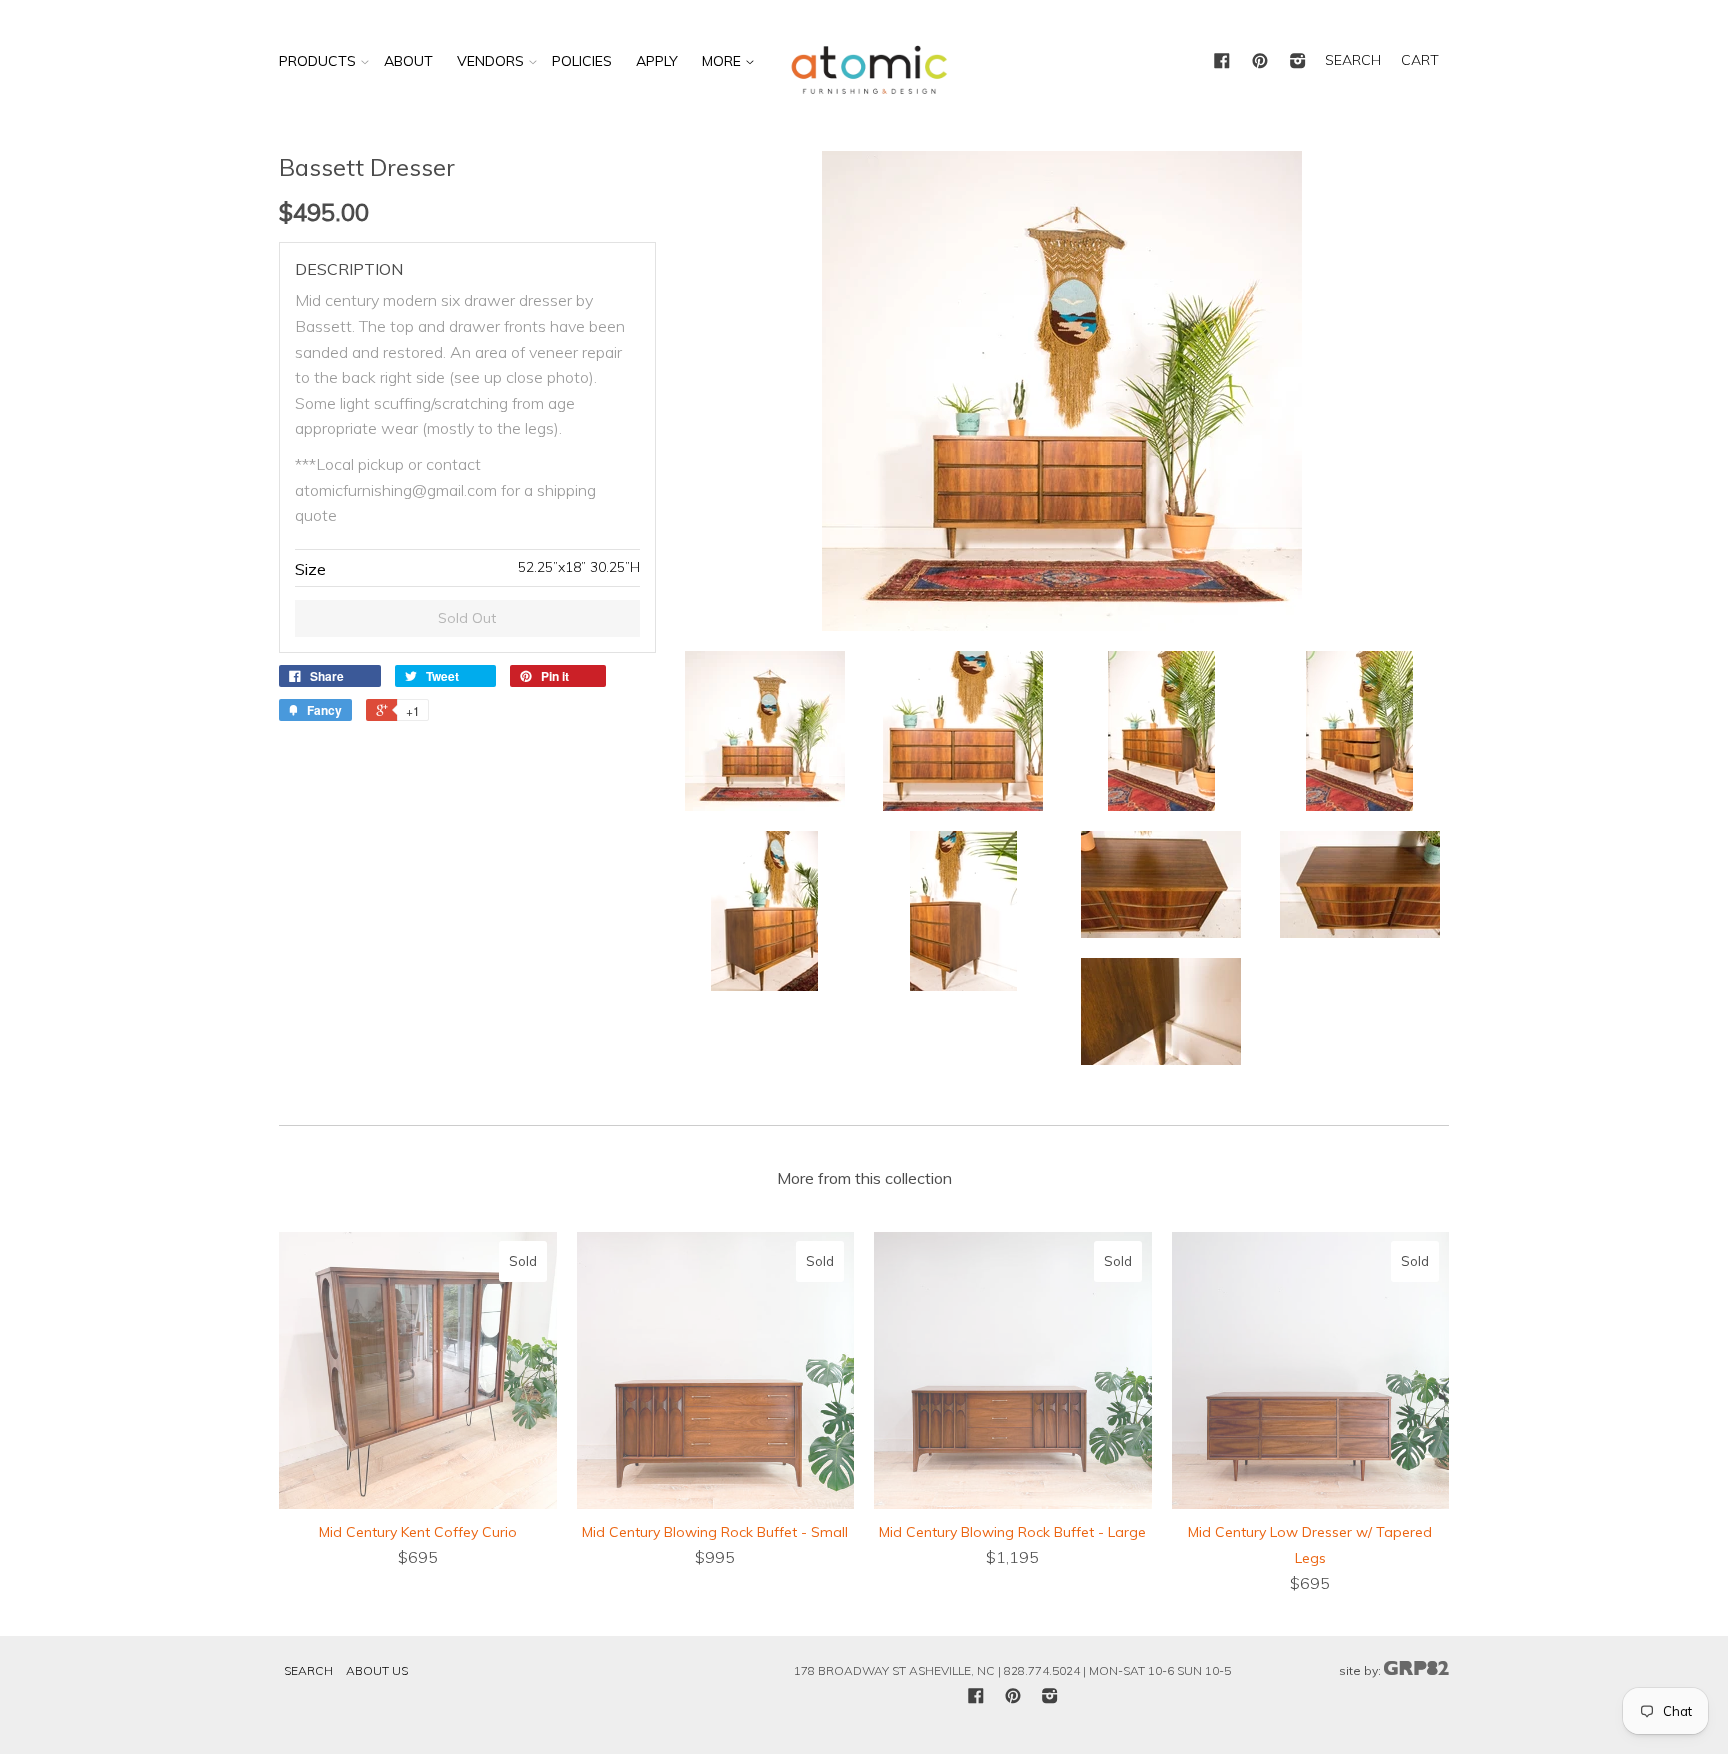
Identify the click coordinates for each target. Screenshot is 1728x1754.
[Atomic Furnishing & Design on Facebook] (1222, 62)
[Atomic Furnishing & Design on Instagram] (1298, 62)
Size (310, 569)
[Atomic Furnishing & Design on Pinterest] (1260, 62)
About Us (377, 1670)
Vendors (490, 61)
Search (308, 1670)
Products (317, 61)
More (723, 61)
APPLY (657, 61)
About (408, 61)
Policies (582, 61)
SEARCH (1353, 60)
